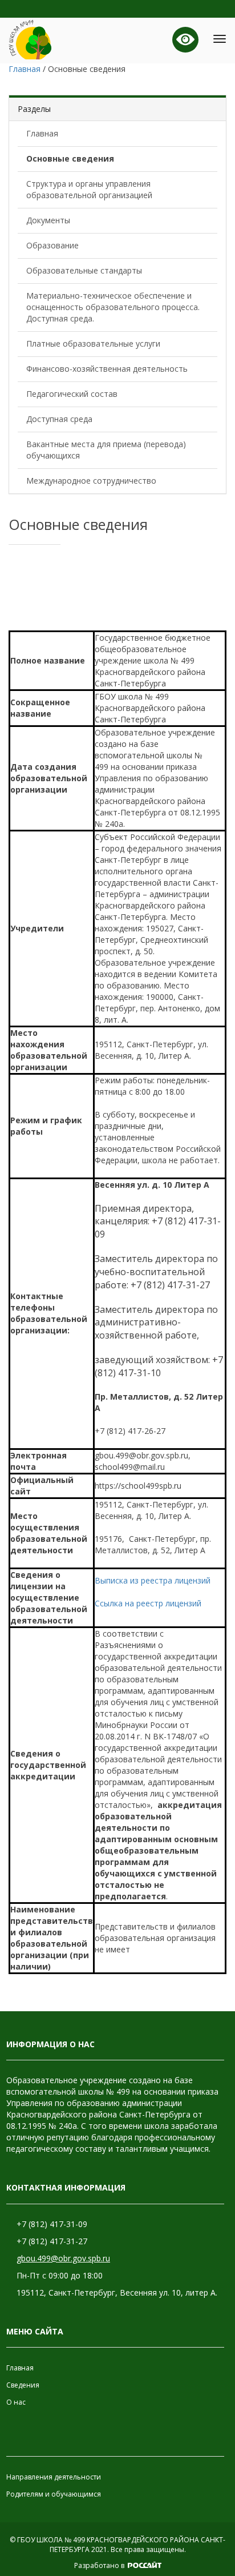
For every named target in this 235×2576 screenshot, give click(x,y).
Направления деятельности (54, 2477)
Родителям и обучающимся (54, 2494)
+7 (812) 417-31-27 (52, 2241)
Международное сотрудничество (91, 481)
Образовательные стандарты (84, 270)
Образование (52, 245)
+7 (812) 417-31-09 (52, 2224)
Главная (42, 133)
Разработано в (100, 2565)
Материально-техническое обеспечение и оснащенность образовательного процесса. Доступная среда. (113, 307)
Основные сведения (70, 158)
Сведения (23, 2385)
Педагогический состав (72, 394)
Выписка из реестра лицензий (153, 1580)
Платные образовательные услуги (93, 343)
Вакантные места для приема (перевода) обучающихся (106, 450)
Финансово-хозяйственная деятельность (107, 369)
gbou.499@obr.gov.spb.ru (63, 2258)
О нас (16, 2402)
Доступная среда (59, 419)
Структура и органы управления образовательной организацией (89, 189)
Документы (48, 220)
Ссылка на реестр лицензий (148, 1603)
